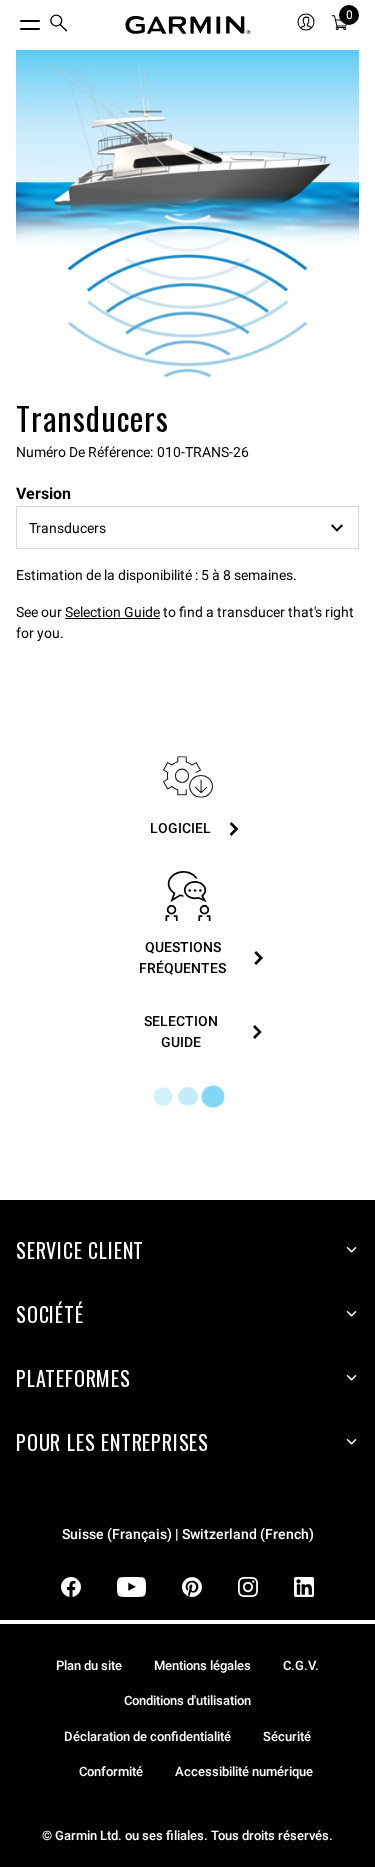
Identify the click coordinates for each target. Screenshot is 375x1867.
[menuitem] (59, 25)
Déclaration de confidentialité (147, 1736)
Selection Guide (112, 612)
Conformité (111, 1771)
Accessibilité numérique (244, 1771)
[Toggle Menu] (12, 20)
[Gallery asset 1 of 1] (187, 221)
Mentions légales (202, 1665)
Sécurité (287, 1736)
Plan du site (89, 1665)
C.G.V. (301, 1665)
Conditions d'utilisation (187, 1700)
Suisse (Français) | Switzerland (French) (188, 1534)
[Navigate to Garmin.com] (188, 25)
